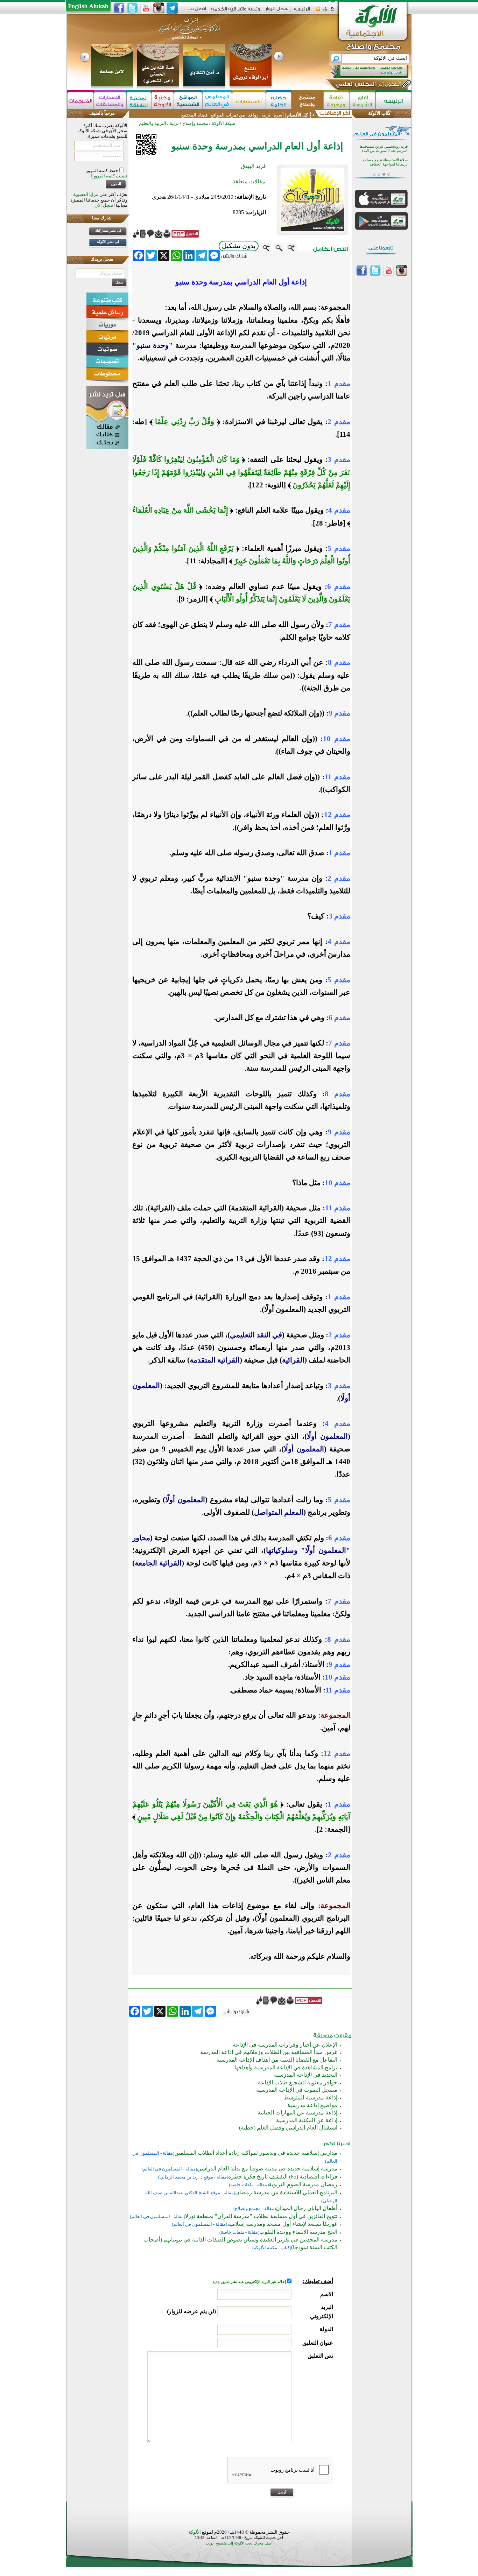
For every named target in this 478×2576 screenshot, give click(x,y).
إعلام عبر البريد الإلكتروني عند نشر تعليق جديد (250, 2282)
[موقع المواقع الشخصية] (188, 101)
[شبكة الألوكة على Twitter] (132, 8)
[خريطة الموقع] (325, 11)
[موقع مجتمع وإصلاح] (307, 101)
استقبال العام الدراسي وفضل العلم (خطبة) (288, 2128)
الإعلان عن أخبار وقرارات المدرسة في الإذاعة (285, 2045)
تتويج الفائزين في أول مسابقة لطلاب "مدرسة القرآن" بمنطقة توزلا (261, 2216)
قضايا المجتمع (194, 115)
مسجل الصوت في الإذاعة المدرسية (297, 2090)
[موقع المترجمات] (80, 101)
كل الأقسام (297, 115)
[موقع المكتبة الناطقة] (139, 101)
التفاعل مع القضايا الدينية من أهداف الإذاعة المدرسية (277, 2060)
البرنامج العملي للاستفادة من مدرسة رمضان (286, 2192)
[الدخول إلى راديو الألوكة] (364, 71)
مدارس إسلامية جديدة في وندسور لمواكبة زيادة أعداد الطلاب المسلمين (256, 2153)
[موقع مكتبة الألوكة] (163, 101)
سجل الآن (104, 205)
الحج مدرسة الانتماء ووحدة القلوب (298, 2232)
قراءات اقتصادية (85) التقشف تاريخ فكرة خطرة (283, 2177)
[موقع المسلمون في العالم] (217, 101)
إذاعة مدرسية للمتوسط (310, 2098)
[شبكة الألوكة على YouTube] (146, 8)
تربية (266, 115)
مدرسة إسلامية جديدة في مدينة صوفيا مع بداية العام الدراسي (267, 2169)
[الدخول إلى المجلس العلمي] (367, 85)
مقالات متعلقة (249, 181)
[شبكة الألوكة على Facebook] (119, 8)
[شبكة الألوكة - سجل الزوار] (277, 11)
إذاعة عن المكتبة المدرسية (307, 2120)
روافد (253, 115)
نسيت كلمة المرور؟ (109, 176)
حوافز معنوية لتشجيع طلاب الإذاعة (298, 2082)
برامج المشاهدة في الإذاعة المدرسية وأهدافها (286, 2067)
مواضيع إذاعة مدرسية (312, 2105)
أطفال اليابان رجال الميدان (307, 2208)
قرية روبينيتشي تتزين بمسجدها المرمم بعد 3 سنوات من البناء (384, 149)
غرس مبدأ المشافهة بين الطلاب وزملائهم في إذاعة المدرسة (269, 2052)
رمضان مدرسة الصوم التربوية (303, 2184)
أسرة (278, 115)
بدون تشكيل (239, 246)
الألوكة (195, 2532)
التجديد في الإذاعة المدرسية (306, 2075)
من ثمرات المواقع (228, 115)
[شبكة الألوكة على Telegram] (172, 8)
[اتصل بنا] (197, 11)
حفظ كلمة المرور (103, 171)
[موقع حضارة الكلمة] (279, 101)
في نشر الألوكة (108, 242)
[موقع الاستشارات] (249, 101)
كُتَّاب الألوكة (379, 113)
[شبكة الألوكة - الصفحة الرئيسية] (302, 11)
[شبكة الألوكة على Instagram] (159, 8)
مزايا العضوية (86, 194)
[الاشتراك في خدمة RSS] (318, 11)
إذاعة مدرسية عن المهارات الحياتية (297, 2113)
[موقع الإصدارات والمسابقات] (110, 101)
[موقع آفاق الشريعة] (362, 101)
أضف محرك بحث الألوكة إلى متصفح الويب (239, 2543)
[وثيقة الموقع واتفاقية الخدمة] (236, 11)
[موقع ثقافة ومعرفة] (336, 101)
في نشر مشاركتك (108, 230)
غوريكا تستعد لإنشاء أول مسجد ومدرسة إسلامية (282, 2224)
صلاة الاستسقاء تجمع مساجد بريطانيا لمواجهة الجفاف (385, 162)
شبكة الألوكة (223, 123)
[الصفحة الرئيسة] (333, 11)
